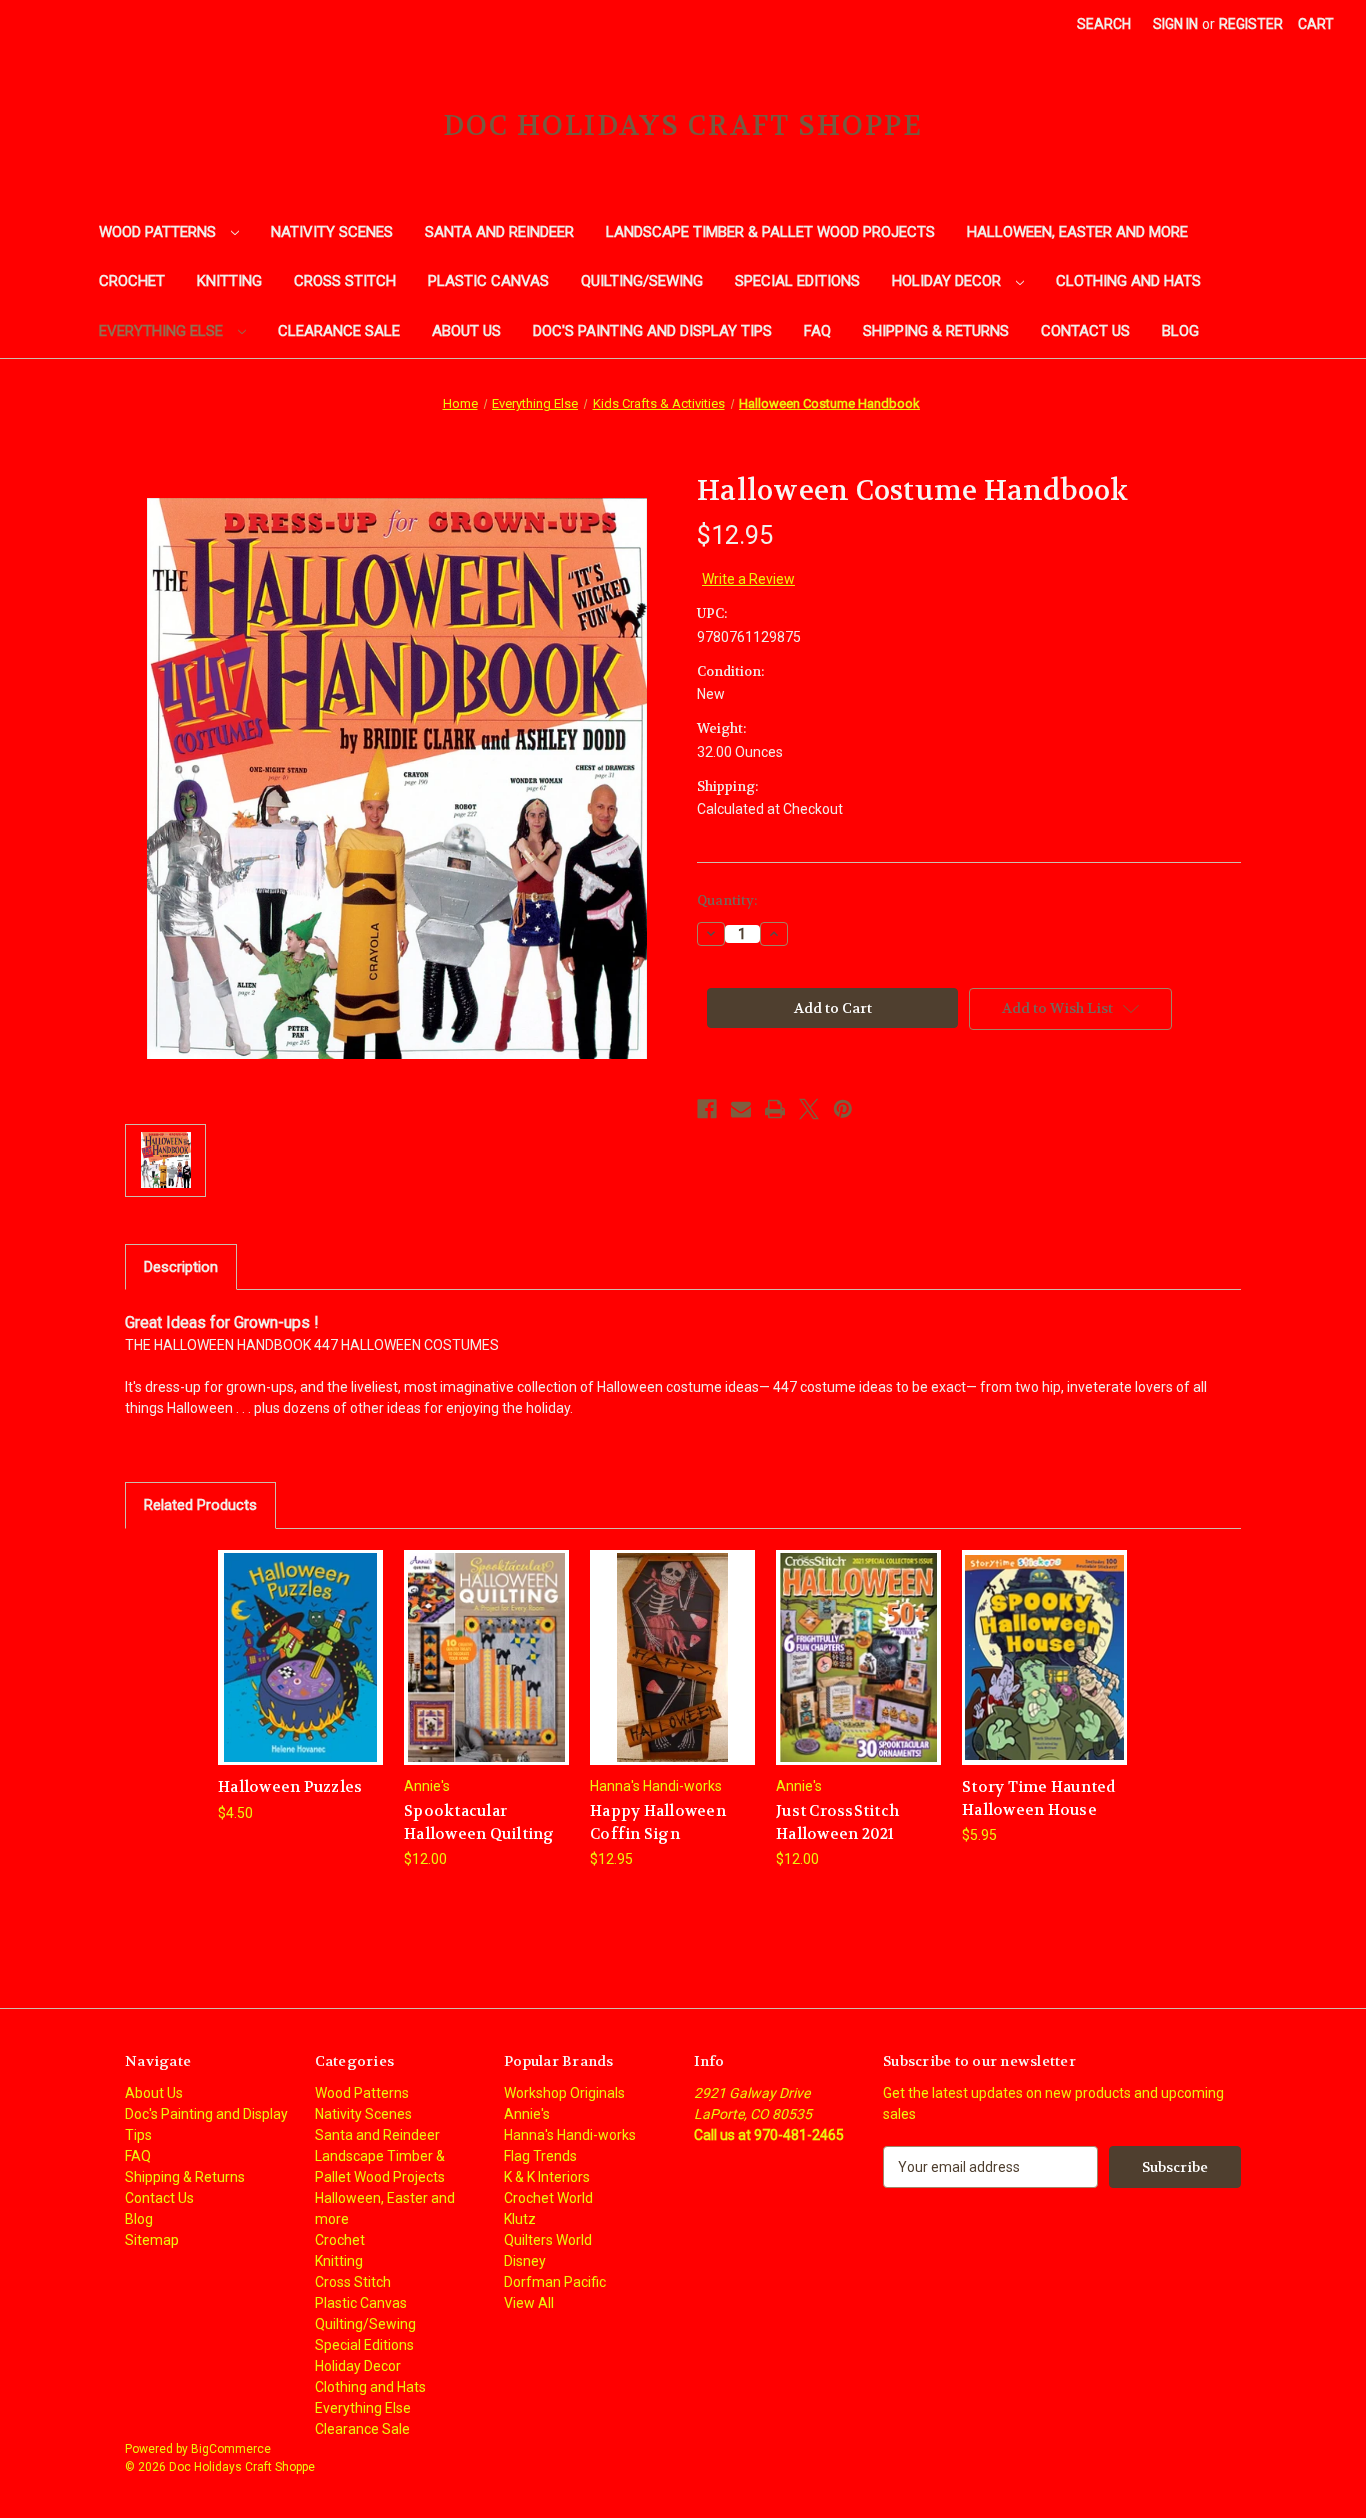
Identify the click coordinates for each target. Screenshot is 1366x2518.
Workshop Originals (564, 2093)
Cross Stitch (345, 281)
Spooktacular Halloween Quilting (479, 1822)
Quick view (300, 1639)
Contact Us (1085, 331)
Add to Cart (301, 1674)
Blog (1180, 331)
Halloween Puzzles (290, 1787)
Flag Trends (540, 2156)
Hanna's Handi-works (570, 2135)
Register (1251, 24)
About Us (466, 331)
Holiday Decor (948, 281)
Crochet (132, 281)
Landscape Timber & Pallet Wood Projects (770, 232)
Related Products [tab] (200, 1505)
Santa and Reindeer (499, 232)
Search (1104, 24)
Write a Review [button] (748, 579)
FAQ (817, 331)
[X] (809, 1109)
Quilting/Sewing (642, 281)
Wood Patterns (159, 232)
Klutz (520, 2219)
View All (529, 2303)
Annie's (527, 2114)
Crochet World (548, 2198)
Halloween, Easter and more (1077, 232)
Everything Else (163, 331)
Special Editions (797, 281)
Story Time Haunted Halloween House (1039, 1798)
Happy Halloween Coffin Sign (658, 1822)
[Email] (741, 1109)
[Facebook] (707, 1109)
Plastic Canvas (488, 281)
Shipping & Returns (936, 331)
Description (181, 1267)
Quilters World (548, 2240)
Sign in (1175, 24)
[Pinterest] (843, 1109)
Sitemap (152, 2240)
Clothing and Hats (1128, 281)
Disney (525, 2261)
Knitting (229, 281)
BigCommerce (231, 2449)
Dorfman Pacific (555, 2282)
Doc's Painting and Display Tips (652, 331)
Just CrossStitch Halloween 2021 (837, 1822)
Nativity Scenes (332, 232)
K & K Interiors (547, 2177)
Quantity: (727, 900)
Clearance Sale (339, 331)
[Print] (775, 1109)
